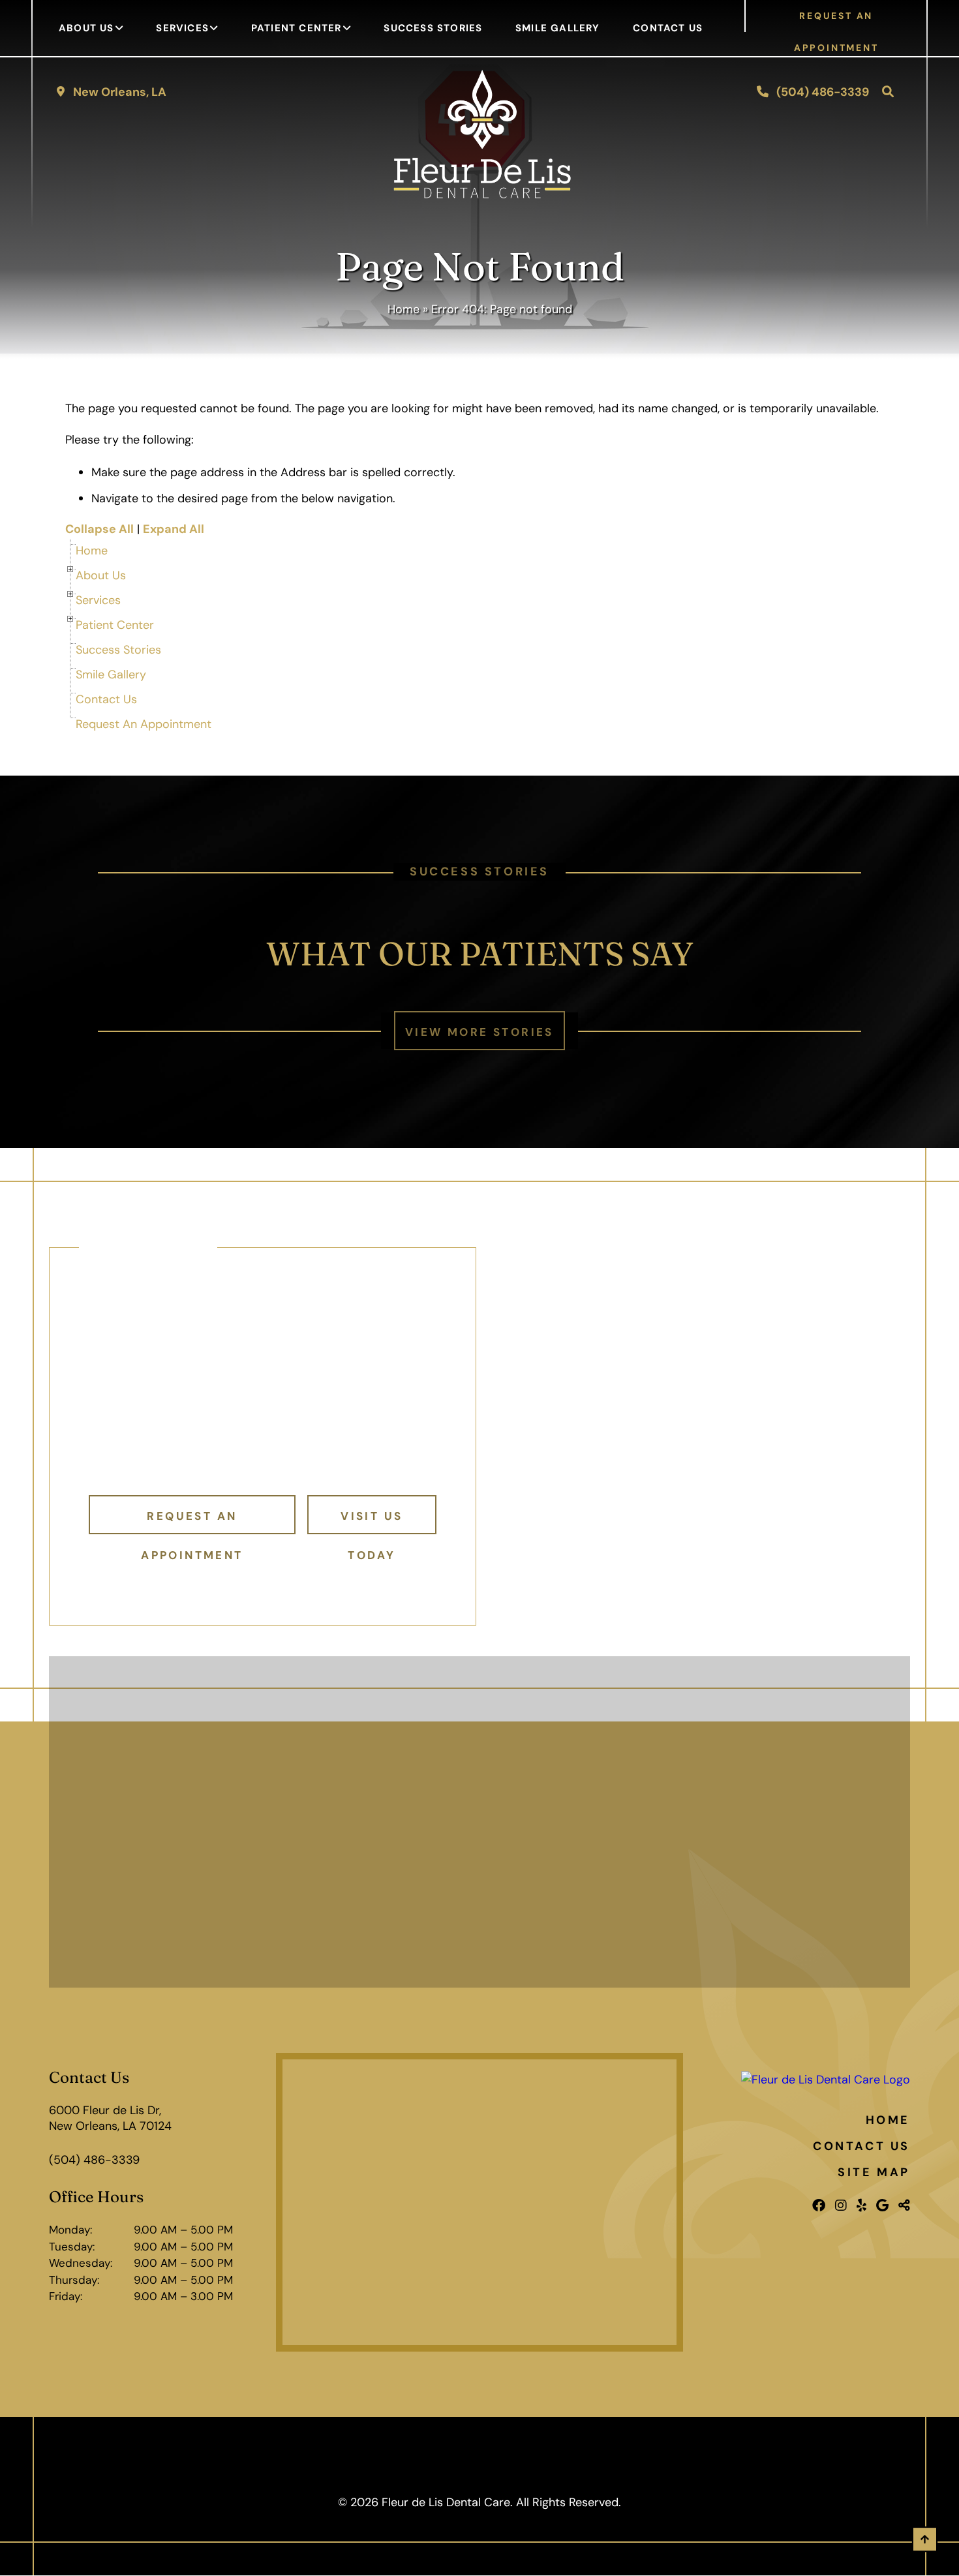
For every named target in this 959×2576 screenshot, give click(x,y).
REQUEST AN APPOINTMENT (836, 21)
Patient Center (297, 28)
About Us (86, 28)
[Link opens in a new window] (479, 2202)
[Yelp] (861, 2205)
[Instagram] (841, 2205)
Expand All (174, 529)
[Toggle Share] (904, 2205)
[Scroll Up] (925, 2548)
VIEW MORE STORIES (479, 1032)
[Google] (882, 2205)
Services (182, 28)
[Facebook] (819, 2205)
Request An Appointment (144, 724)
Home (403, 309)
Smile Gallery (558, 28)
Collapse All (99, 529)
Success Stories (433, 28)
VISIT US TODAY (372, 1522)
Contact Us (668, 28)
